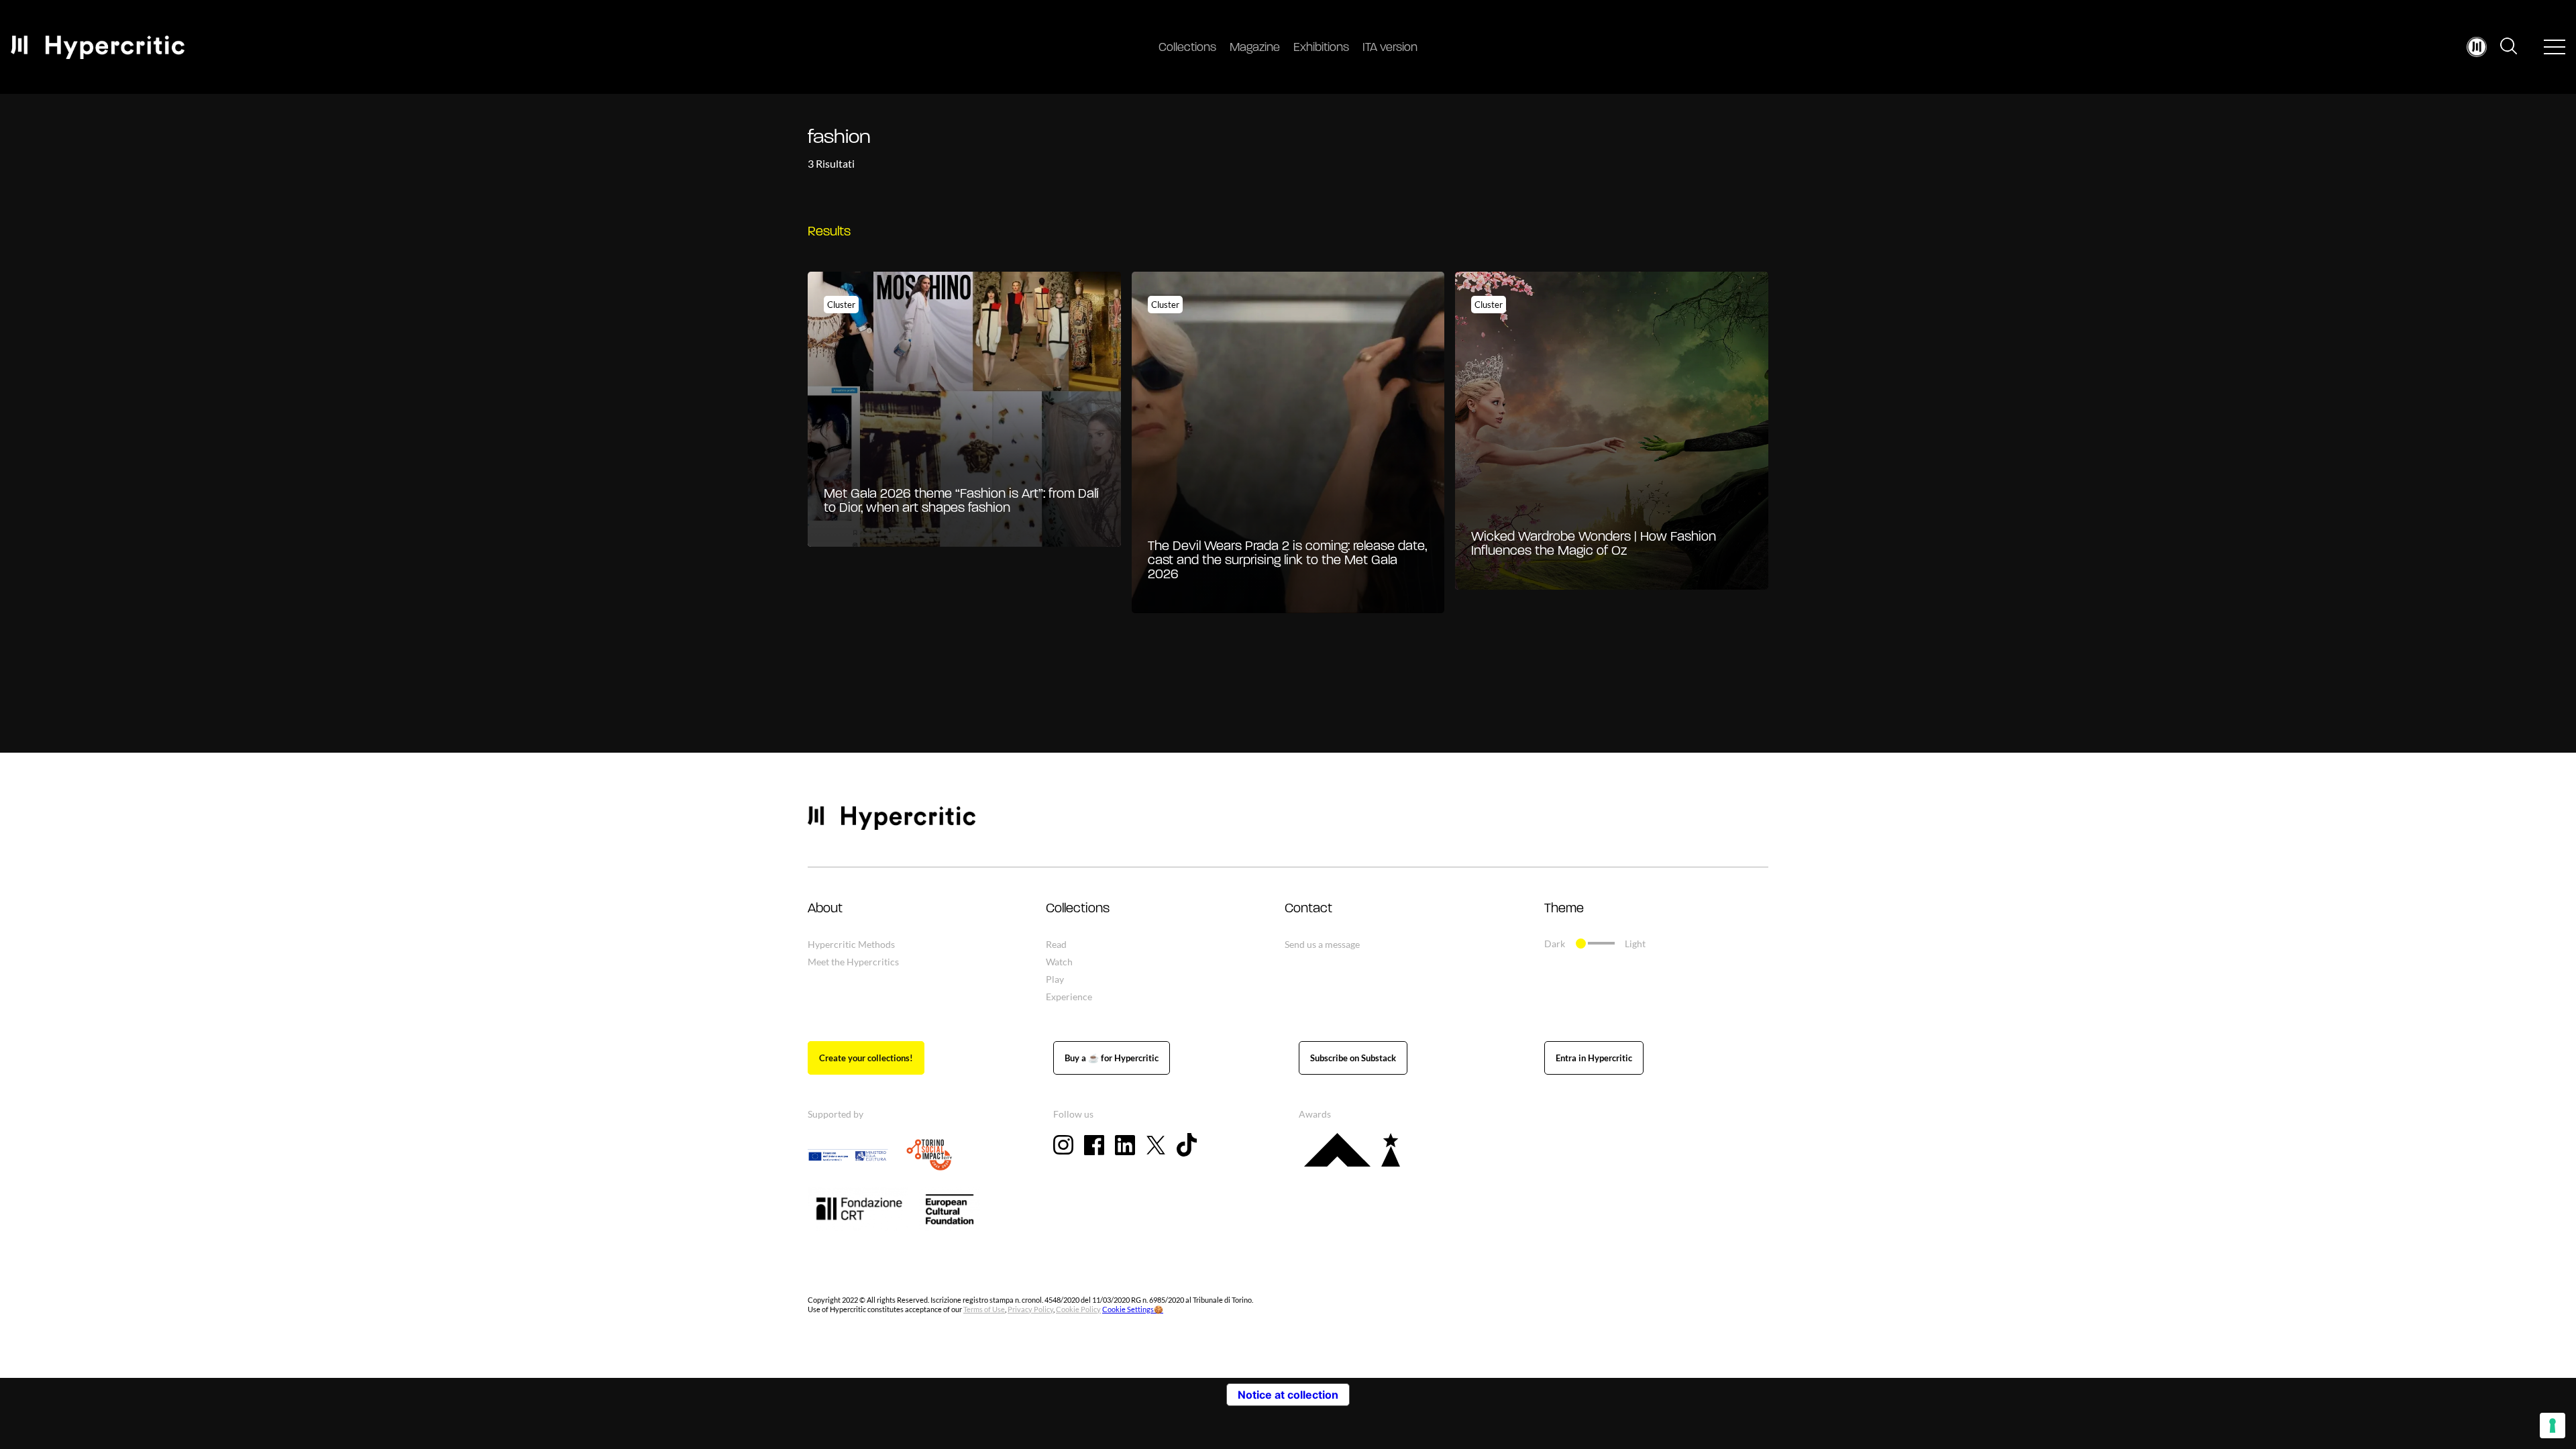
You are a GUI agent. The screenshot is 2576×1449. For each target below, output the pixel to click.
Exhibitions (1321, 48)
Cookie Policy (1078, 1309)
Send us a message (1322, 944)
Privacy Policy (1030, 1309)
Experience (1069, 997)
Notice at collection (1288, 1395)
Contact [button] (1308, 909)
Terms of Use (984, 1309)
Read (1056, 944)
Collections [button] (1078, 909)
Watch (1059, 962)
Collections (1187, 48)
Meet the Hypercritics (853, 962)
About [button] (825, 909)
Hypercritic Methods (851, 944)
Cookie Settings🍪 (1133, 1309)
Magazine (1255, 48)
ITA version (1390, 48)
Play (1055, 979)
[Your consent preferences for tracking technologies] (2553, 1426)
